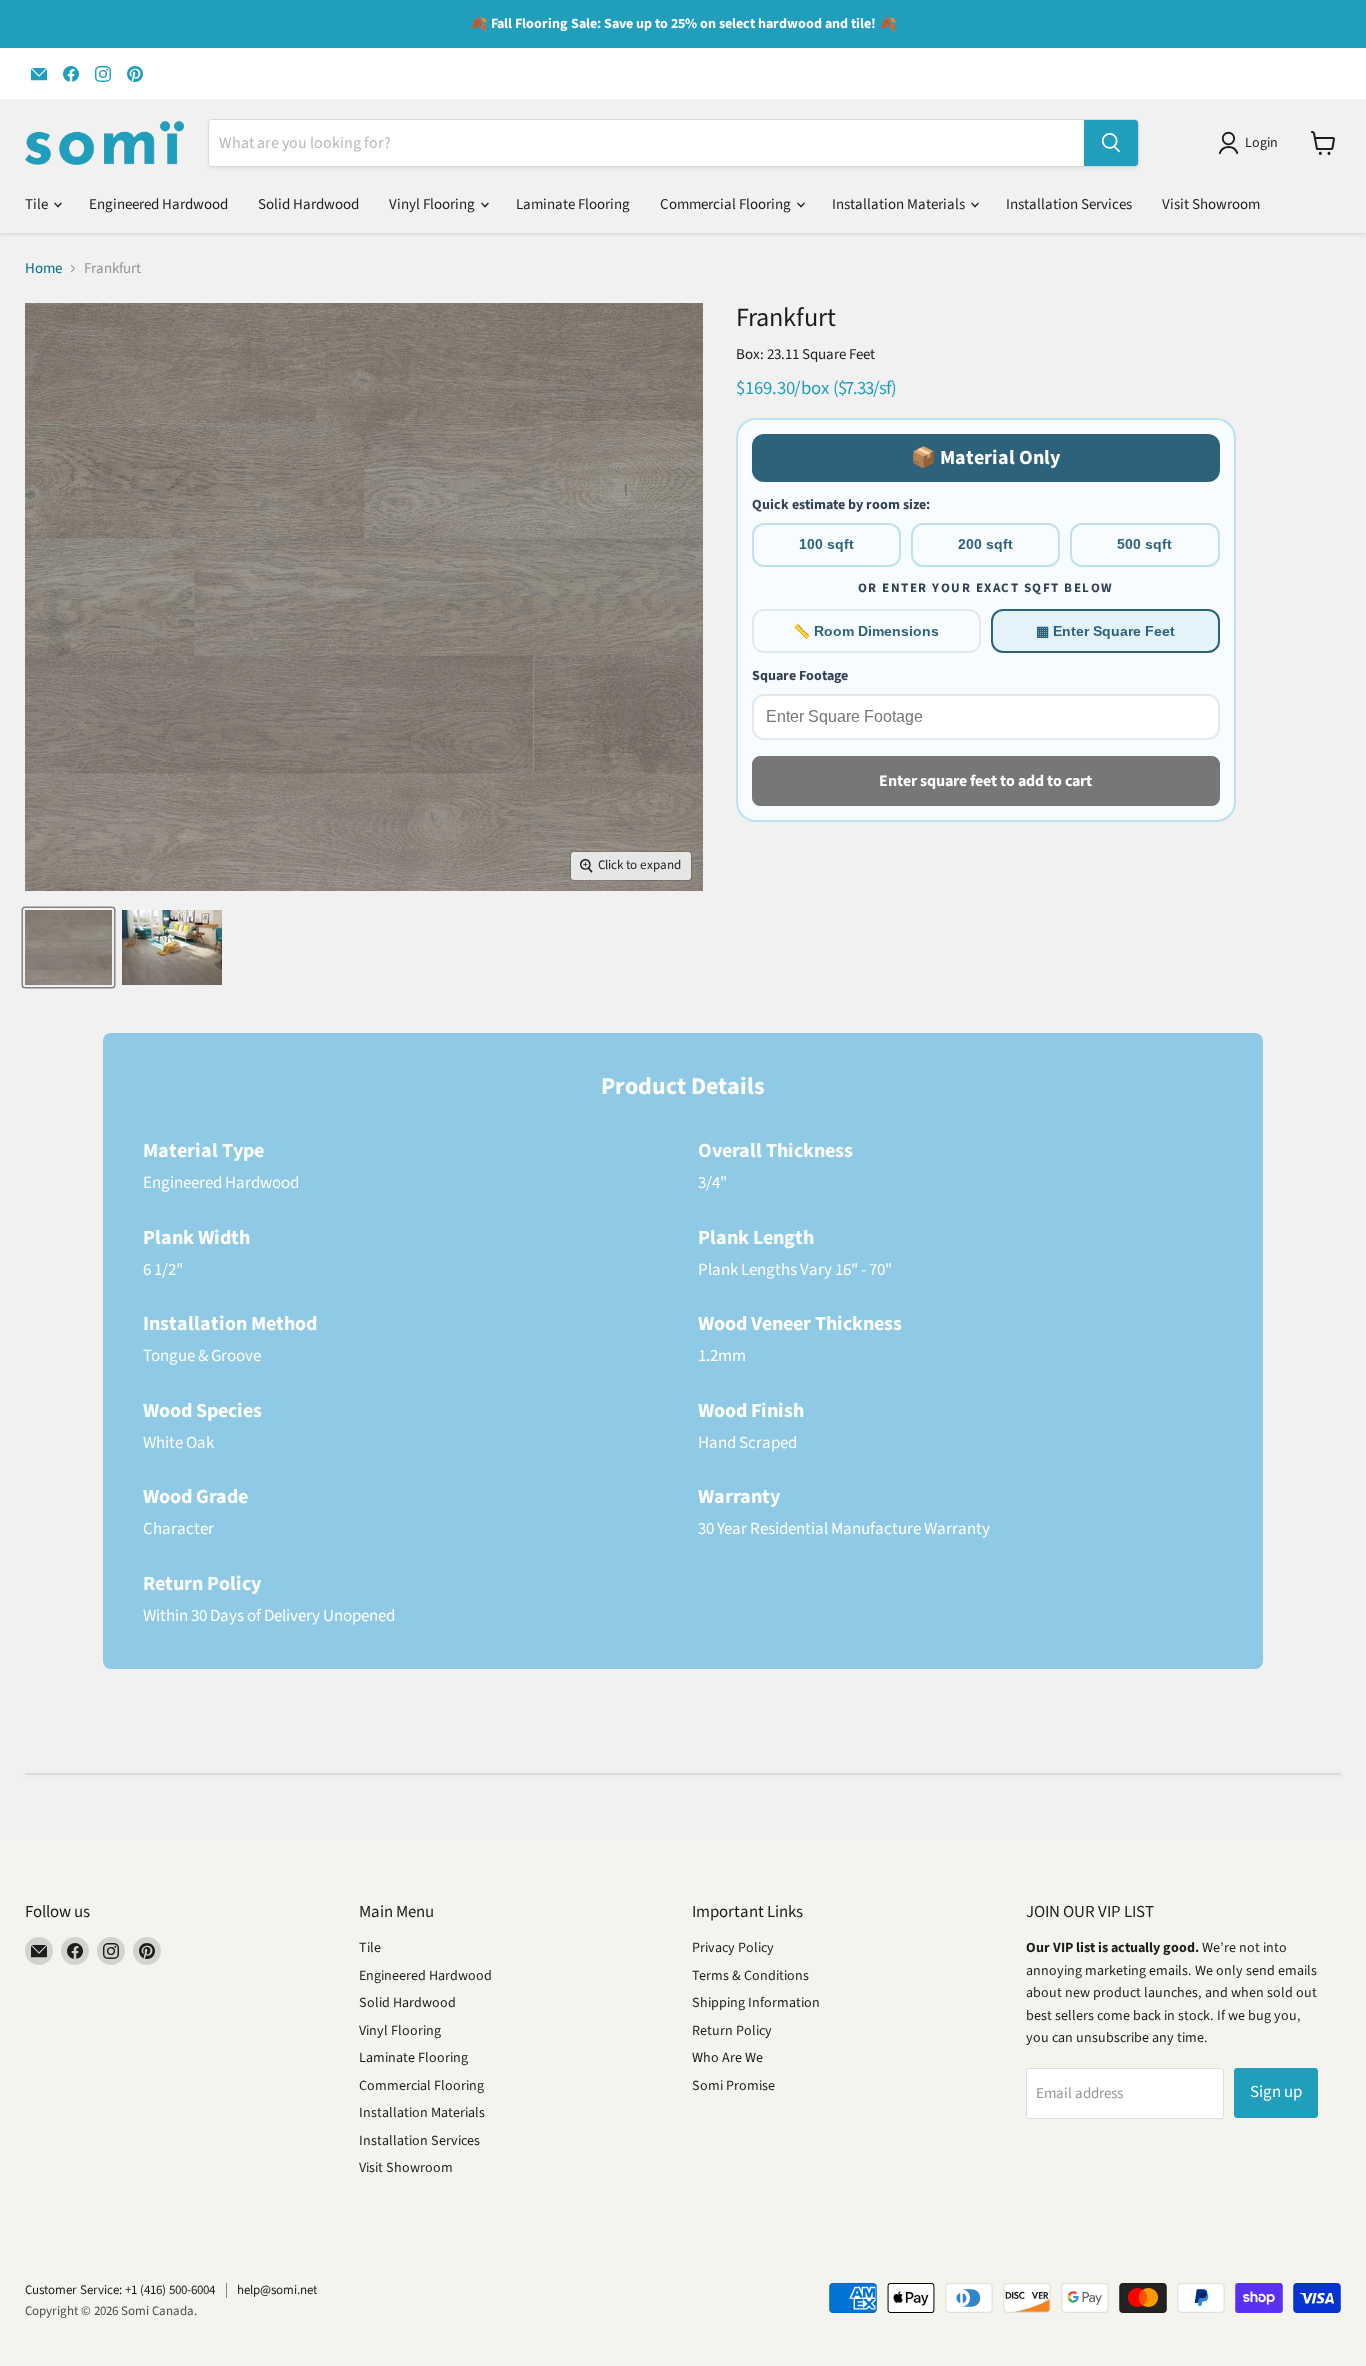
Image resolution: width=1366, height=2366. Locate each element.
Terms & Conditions (750, 1976)
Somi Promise (733, 2086)
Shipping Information (756, 2003)
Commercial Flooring (727, 204)
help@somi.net (277, 2290)
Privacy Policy (733, 1948)
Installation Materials (900, 204)
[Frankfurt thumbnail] (68, 947)
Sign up (1276, 2092)
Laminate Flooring (573, 204)
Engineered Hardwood (158, 204)
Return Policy (732, 2031)
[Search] (1111, 143)
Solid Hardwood (308, 204)
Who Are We (727, 2058)
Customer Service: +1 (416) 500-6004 (120, 2290)
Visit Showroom (1211, 204)
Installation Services (1069, 204)
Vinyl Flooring (433, 204)
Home (43, 268)
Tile (38, 204)
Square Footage (800, 676)
